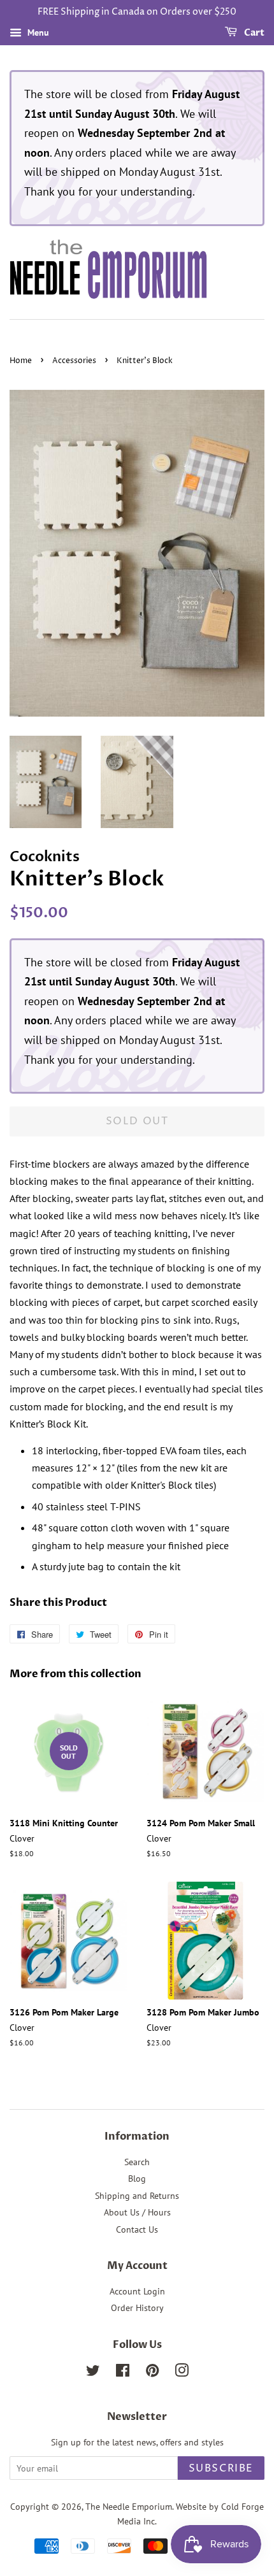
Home (21, 361)
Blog (137, 2179)
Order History (137, 2308)
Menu (37, 32)
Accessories (74, 361)
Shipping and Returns (137, 2196)
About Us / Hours (137, 2212)
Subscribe (221, 2468)
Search (137, 2162)
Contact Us (137, 2229)
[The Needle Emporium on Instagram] (182, 2373)
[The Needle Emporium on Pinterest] (152, 2373)
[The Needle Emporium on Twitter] (93, 2373)
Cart (253, 33)
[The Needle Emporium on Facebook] (123, 2373)
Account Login (137, 2291)
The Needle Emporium (129, 2507)
